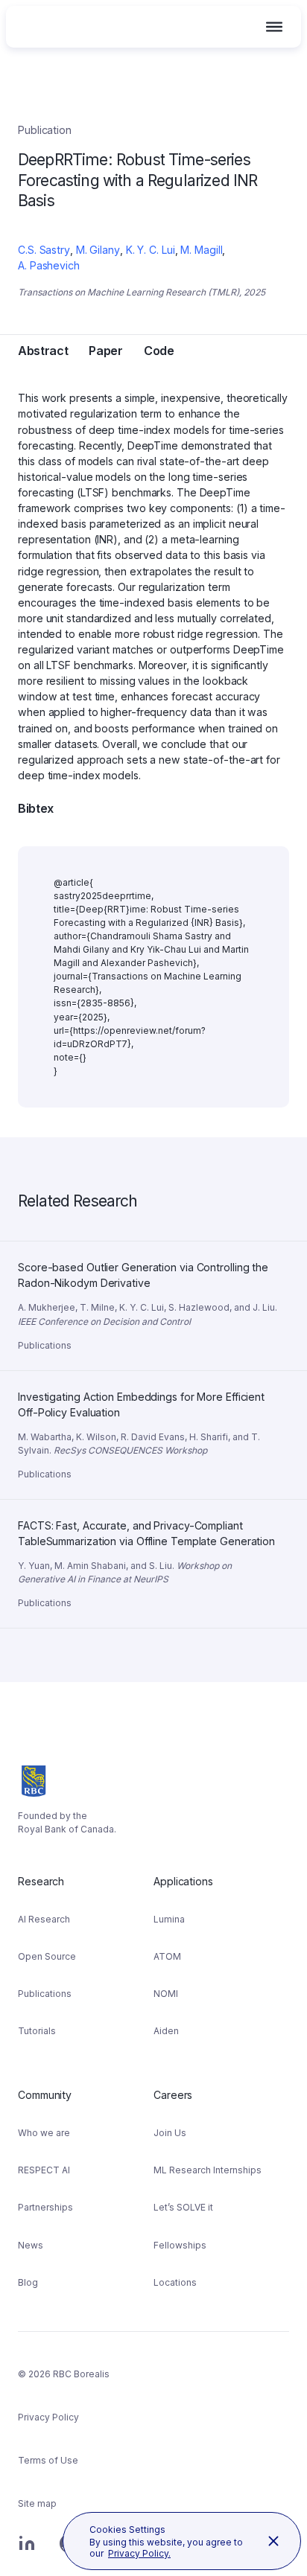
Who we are (44, 2133)
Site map (37, 2503)
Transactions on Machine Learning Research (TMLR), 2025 (142, 292)
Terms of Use (48, 2460)
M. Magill (201, 250)
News (31, 2245)
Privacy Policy (48, 2417)
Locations (175, 2282)
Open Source (47, 1956)
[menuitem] (86, 1961)
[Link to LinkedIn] (27, 2551)
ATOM (167, 1956)
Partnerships (45, 2207)
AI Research (44, 1919)
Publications (45, 1994)
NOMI (166, 1994)
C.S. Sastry (44, 250)
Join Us (170, 2133)
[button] (274, 27)
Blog (28, 2282)
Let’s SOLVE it (183, 2207)
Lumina (169, 1919)
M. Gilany (98, 250)
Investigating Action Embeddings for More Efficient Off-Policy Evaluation (144, 1389)
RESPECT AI (44, 2170)
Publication (45, 130)
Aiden (166, 2031)
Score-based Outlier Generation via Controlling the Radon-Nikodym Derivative (143, 1259)
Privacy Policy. (139, 2553)
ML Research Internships (208, 2170)
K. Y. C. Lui (151, 250)
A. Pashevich (49, 265)
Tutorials (37, 2031)
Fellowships (180, 2245)
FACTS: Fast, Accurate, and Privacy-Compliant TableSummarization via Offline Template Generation (149, 1518)
